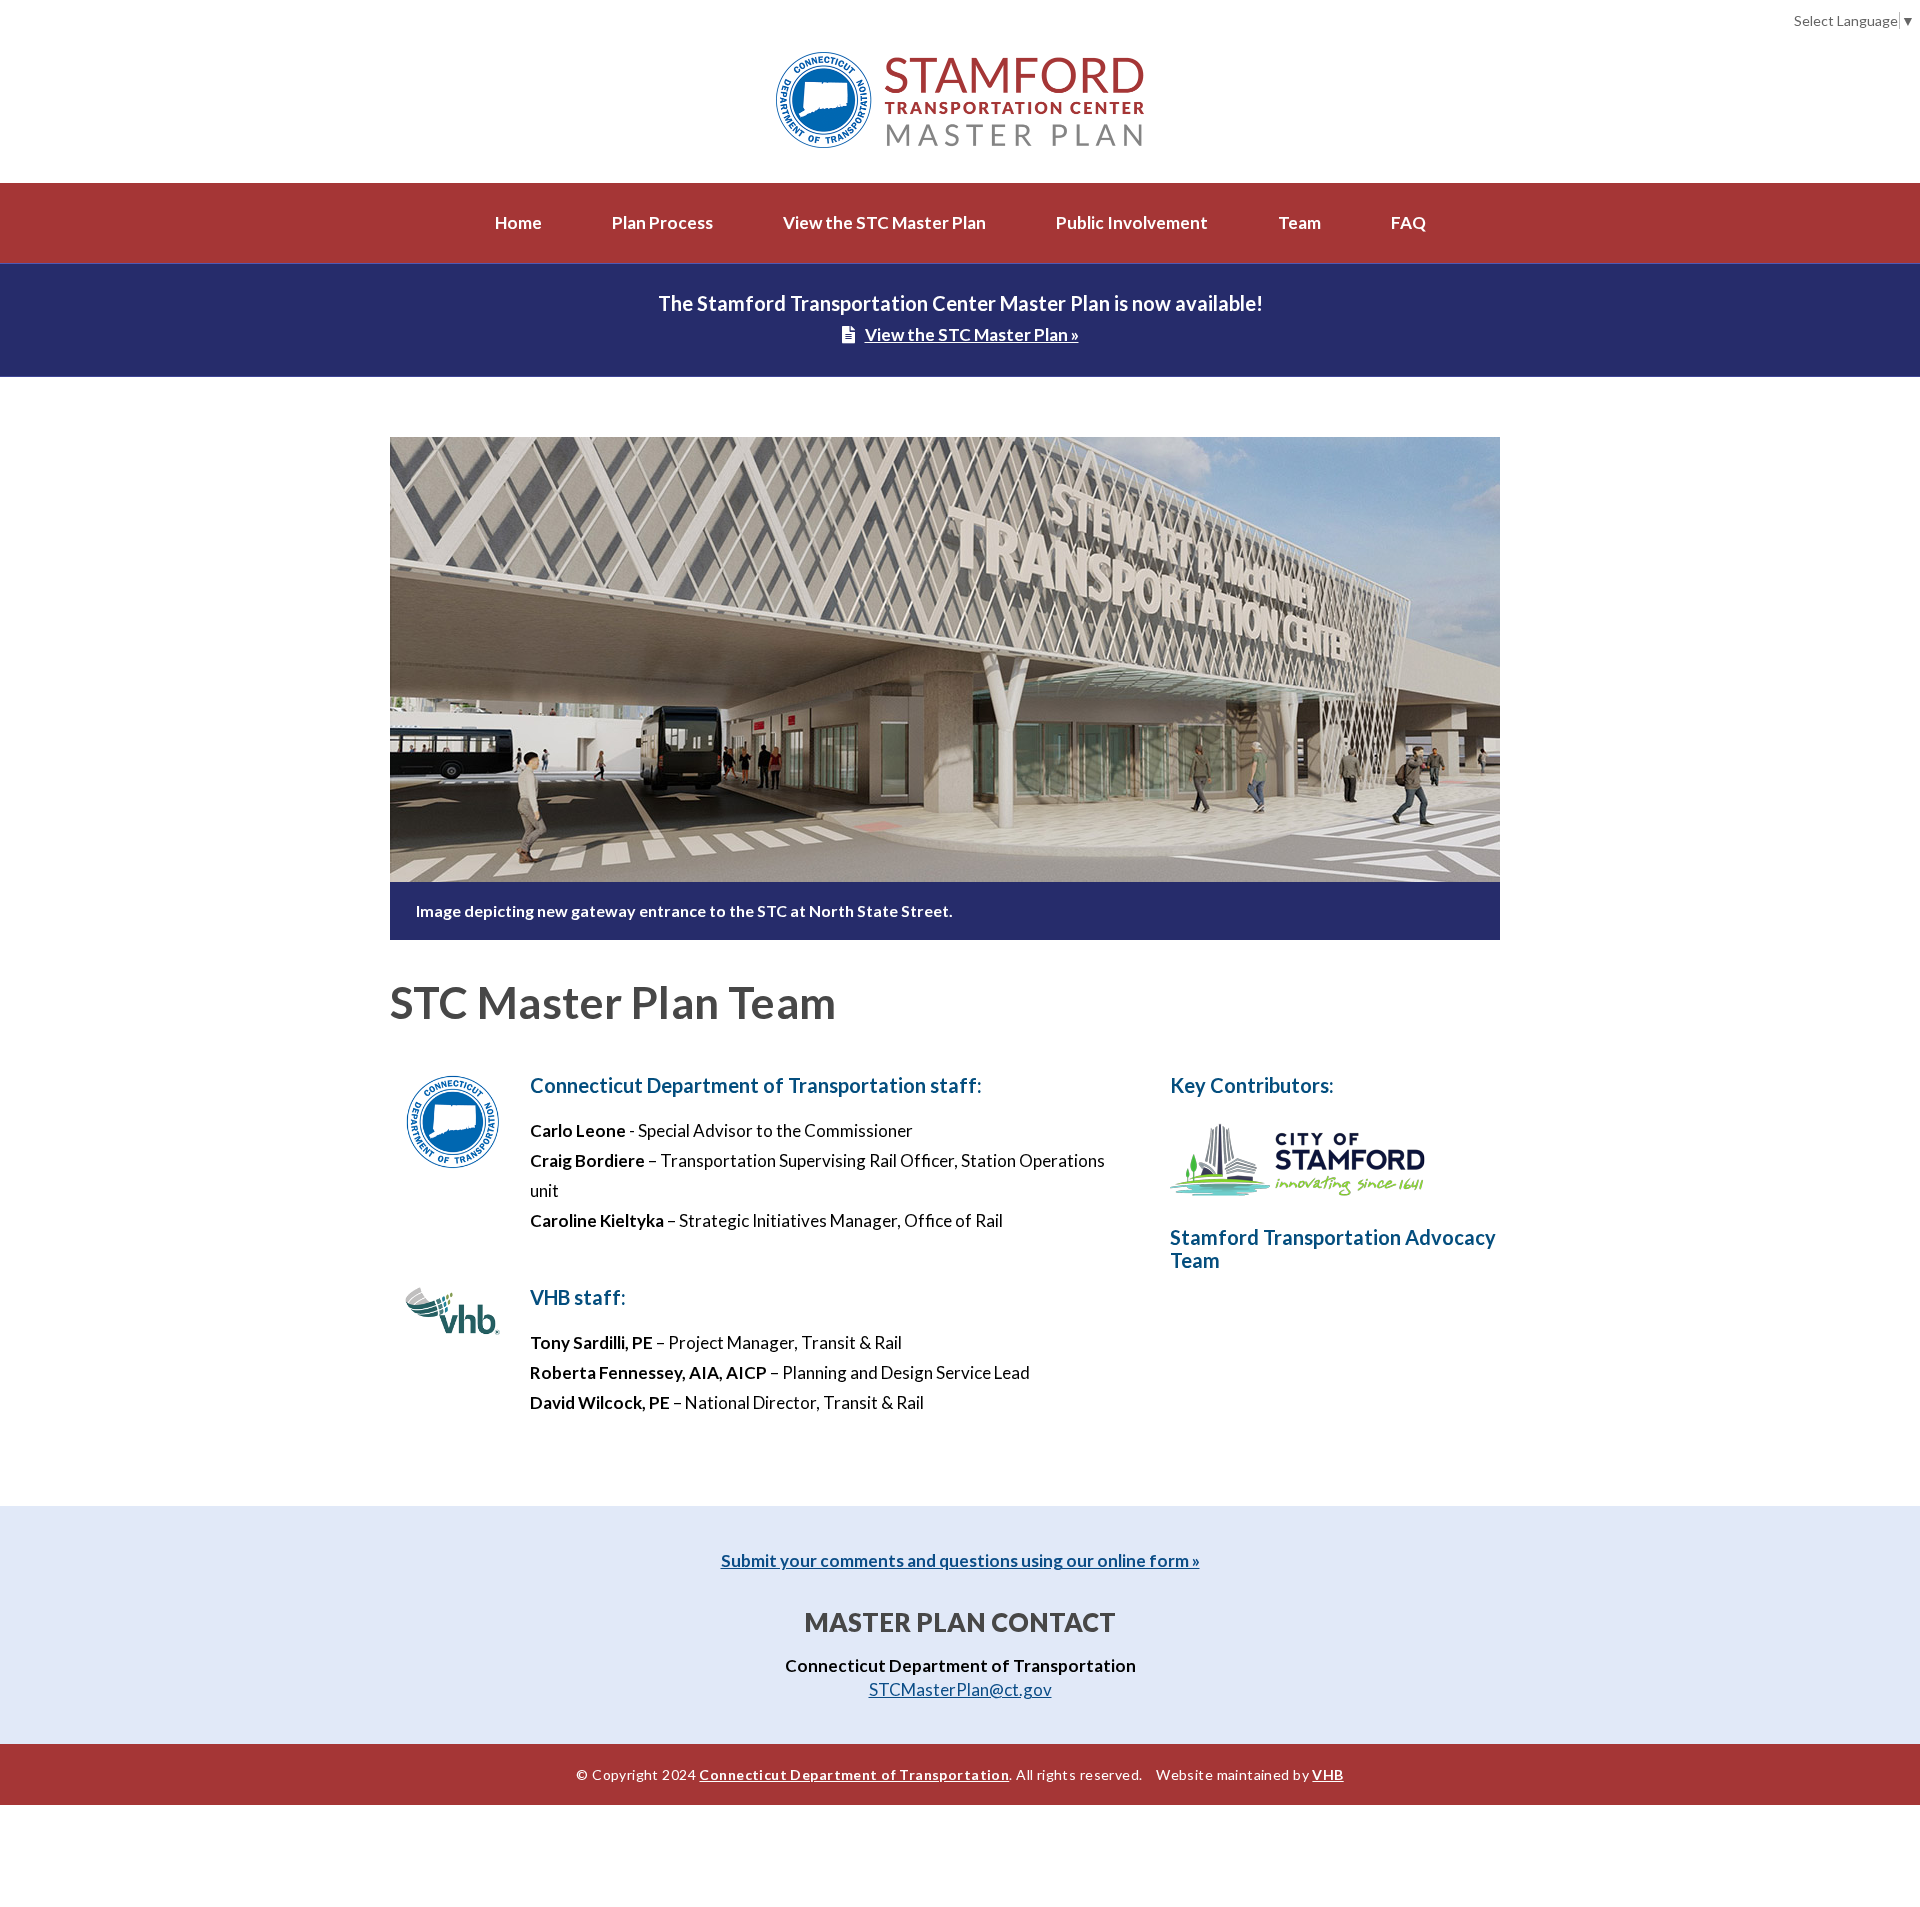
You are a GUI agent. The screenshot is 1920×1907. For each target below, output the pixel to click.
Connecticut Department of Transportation (854, 1774)
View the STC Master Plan (884, 223)
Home (518, 223)
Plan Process (662, 223)
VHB (1327, 1774)
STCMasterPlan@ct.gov (960, 1689)
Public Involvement (1132, 223)
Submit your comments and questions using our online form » (960, 1560)
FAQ (1408, 223)
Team (1299, 223)
